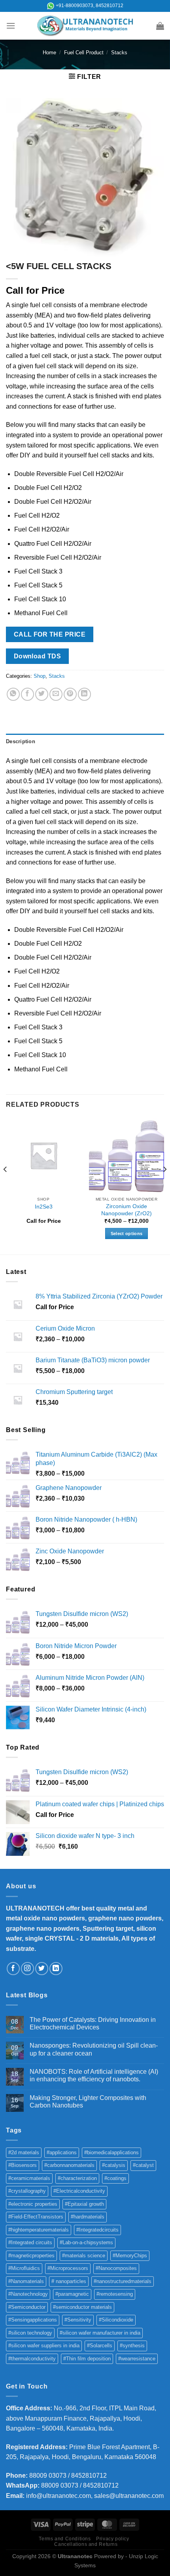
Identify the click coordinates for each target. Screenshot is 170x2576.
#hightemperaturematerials (39, 2230)
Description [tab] (21, 741)
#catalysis (114, 2165)
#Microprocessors (68, 2268)
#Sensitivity (78, 2320)
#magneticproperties (31, 2256)
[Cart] (160, 26)
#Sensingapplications (33, 2320)
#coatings (115, 2178)
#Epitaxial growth (84, 2204)
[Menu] (11, 26)
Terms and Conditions (65, 2539)
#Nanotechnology (28, 2294)
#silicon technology (30, 2333)
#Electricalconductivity (79, 2191)
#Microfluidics (24, 2268)
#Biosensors (23, 2165)
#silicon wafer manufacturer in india (100, 2333)
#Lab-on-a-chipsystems (86, 2242)
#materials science (84, 2256)
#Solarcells (100, 2346)
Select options (127, 1233)
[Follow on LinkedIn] (56, 1969)
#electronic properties (33, 2204)
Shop (40, 676)
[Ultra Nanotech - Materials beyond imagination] (85, 26)
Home (49, 53)
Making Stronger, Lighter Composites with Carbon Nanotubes (88, 2102)
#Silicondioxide (116, 2320)
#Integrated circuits (30, 2242)
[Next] (164, 1185)
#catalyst (143, 2165)
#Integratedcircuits (97, 2230)
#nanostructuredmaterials (123, 2281)
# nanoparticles (69, 2281)
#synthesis (132, 2346)
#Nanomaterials (26, 2281)
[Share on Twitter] (42, 694)
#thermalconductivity (32, 2359)
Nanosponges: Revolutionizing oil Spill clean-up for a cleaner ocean (94, 2049)
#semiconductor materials (82, 2307)
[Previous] (6, 1185)
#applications (62, 2152)
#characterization (77, 2178)
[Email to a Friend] (56, 694)
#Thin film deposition (87, 2359)
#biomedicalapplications (111, 2152)
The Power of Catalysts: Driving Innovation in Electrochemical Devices (93, 2023)
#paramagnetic (72, 2294)
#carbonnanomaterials (69, 2165)
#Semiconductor (27, 2307)
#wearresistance (137, 2359)
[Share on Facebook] (27, 694)
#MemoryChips (130, 2256)
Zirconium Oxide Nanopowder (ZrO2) (127, 1210)
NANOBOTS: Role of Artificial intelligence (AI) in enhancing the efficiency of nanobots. (94, 2075)
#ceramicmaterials (29, 2178)
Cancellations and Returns (86, 2544)
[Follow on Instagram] (27, 1969)
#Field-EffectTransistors (36, 2217)
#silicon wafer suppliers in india (44, 2346)
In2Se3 (44, 1207)
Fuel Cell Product (84, 53)
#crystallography (27, 2191)
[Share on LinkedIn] (84, 694)
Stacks (119, 53)
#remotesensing (115, 2294)
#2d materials (24, 2152)
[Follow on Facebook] (13, 1969)
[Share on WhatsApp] (13, 694)
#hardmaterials (88, 2217)
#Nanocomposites (116, 2268)
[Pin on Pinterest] (70, 694)
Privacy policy (113, 2539)
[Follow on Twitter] (42, 1969)
